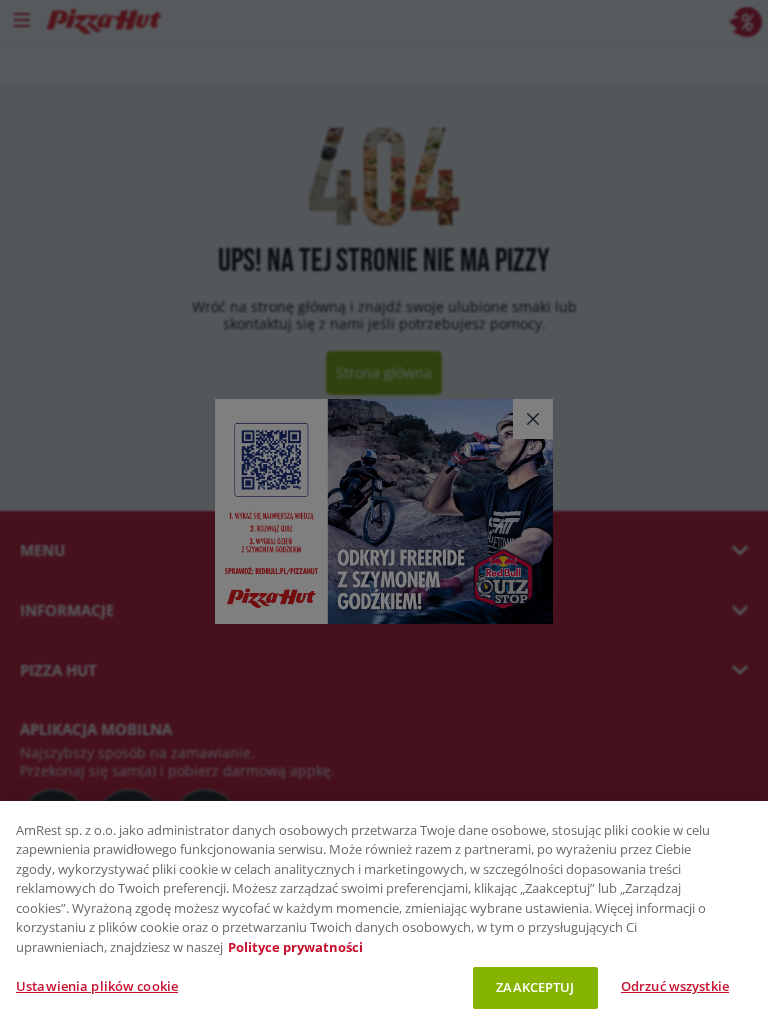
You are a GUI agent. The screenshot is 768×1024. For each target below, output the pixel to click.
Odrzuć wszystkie (675, 986)
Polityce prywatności (295, 947)
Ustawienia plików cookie (97, 986)
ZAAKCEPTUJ (535, 987)
